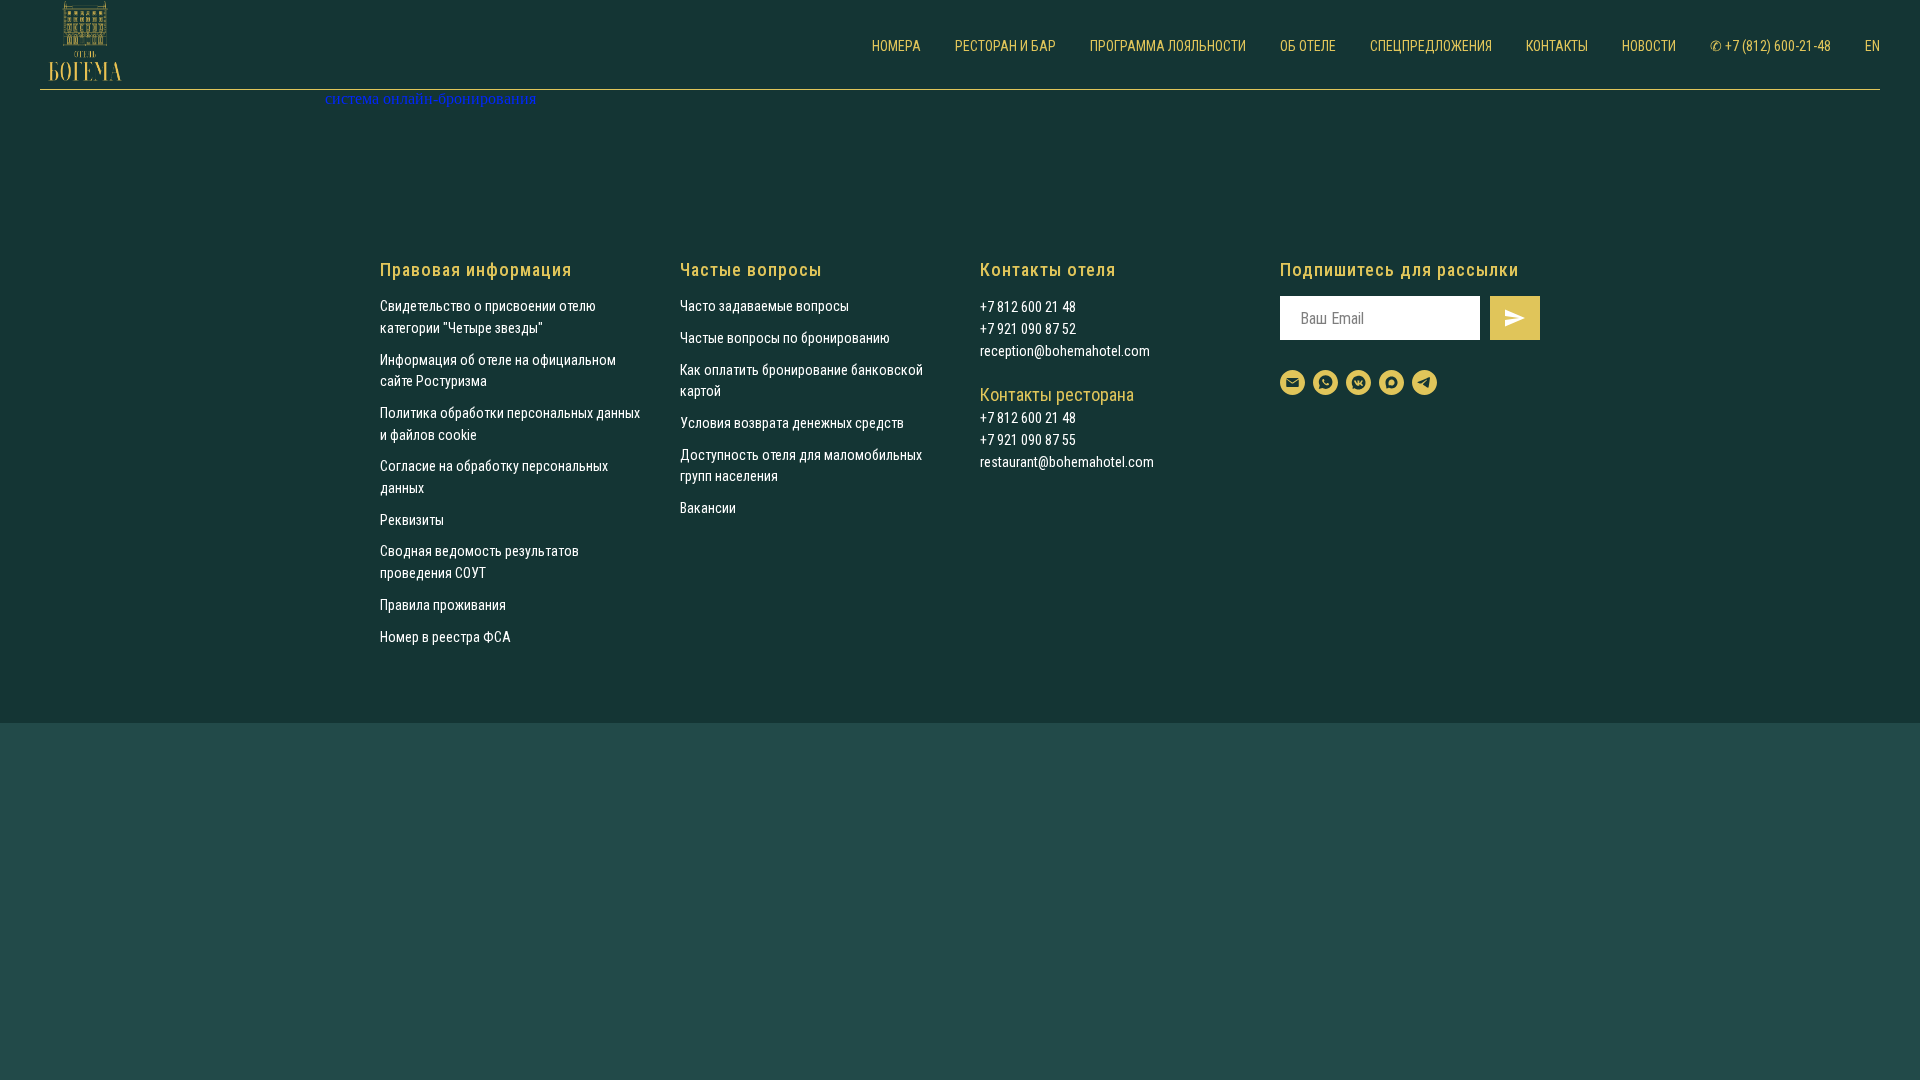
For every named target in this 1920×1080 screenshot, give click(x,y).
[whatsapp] (1325, 382)
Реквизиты (412, 520)
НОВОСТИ (1649, 46)
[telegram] (1424, 382)
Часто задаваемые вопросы (764, 306)
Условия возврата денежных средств (792, 423)
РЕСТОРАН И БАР (1005, 46)
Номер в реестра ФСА (445, 637)
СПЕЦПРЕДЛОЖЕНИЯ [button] (1431, 46)
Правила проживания (443, 605)
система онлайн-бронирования (430, 98)
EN (1872, 46)
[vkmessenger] (1358, 382)
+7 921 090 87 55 (1028, 440)
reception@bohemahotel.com (1065, 351)
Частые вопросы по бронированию (785, 338)
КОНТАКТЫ (1557, 46)
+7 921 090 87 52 (1028, 329)
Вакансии (708, 508)
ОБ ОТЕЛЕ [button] (1308, 46)
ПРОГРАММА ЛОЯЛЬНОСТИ (1168, 46)
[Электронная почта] (1292, 382)
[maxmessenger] (1391, 382)
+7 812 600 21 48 (1028, 307)
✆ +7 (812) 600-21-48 (1770, 46)
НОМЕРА (896, 46)
